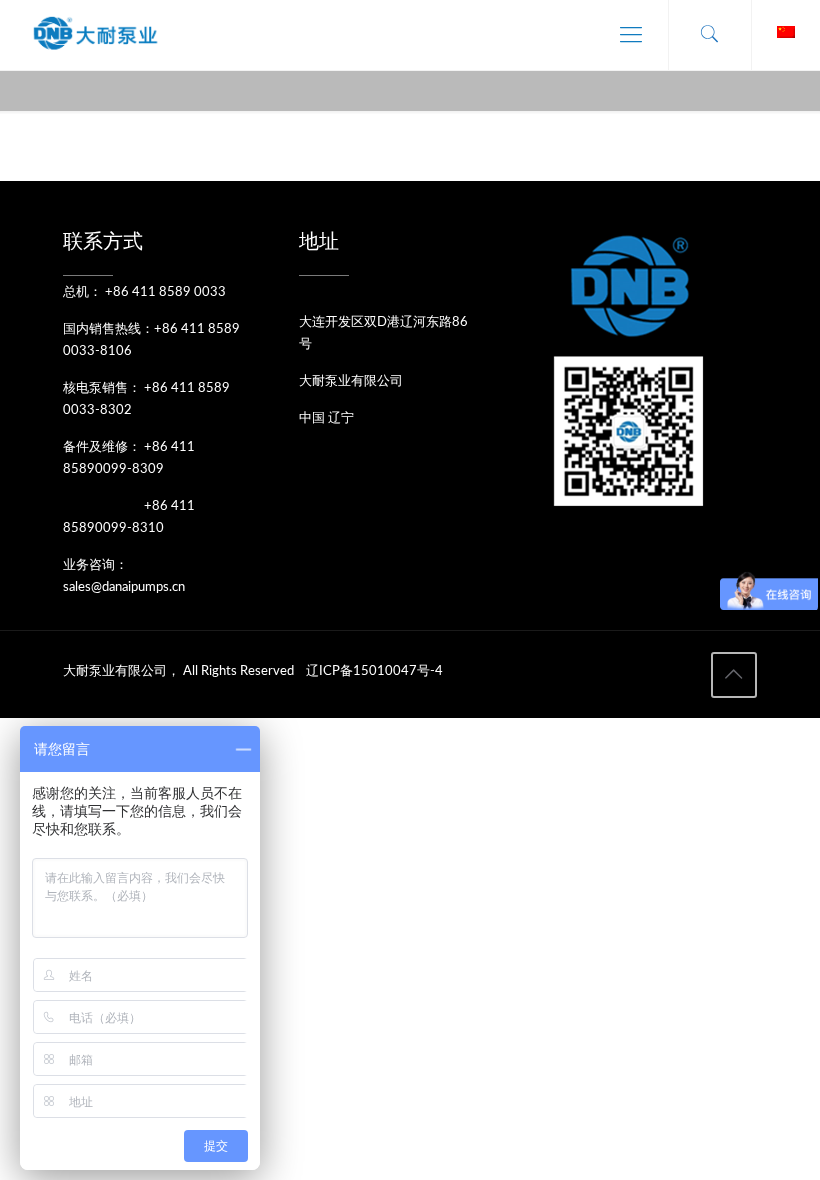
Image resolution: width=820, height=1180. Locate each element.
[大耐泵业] (96, 35)
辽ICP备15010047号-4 (374, 671)
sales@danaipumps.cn (124, 587)
